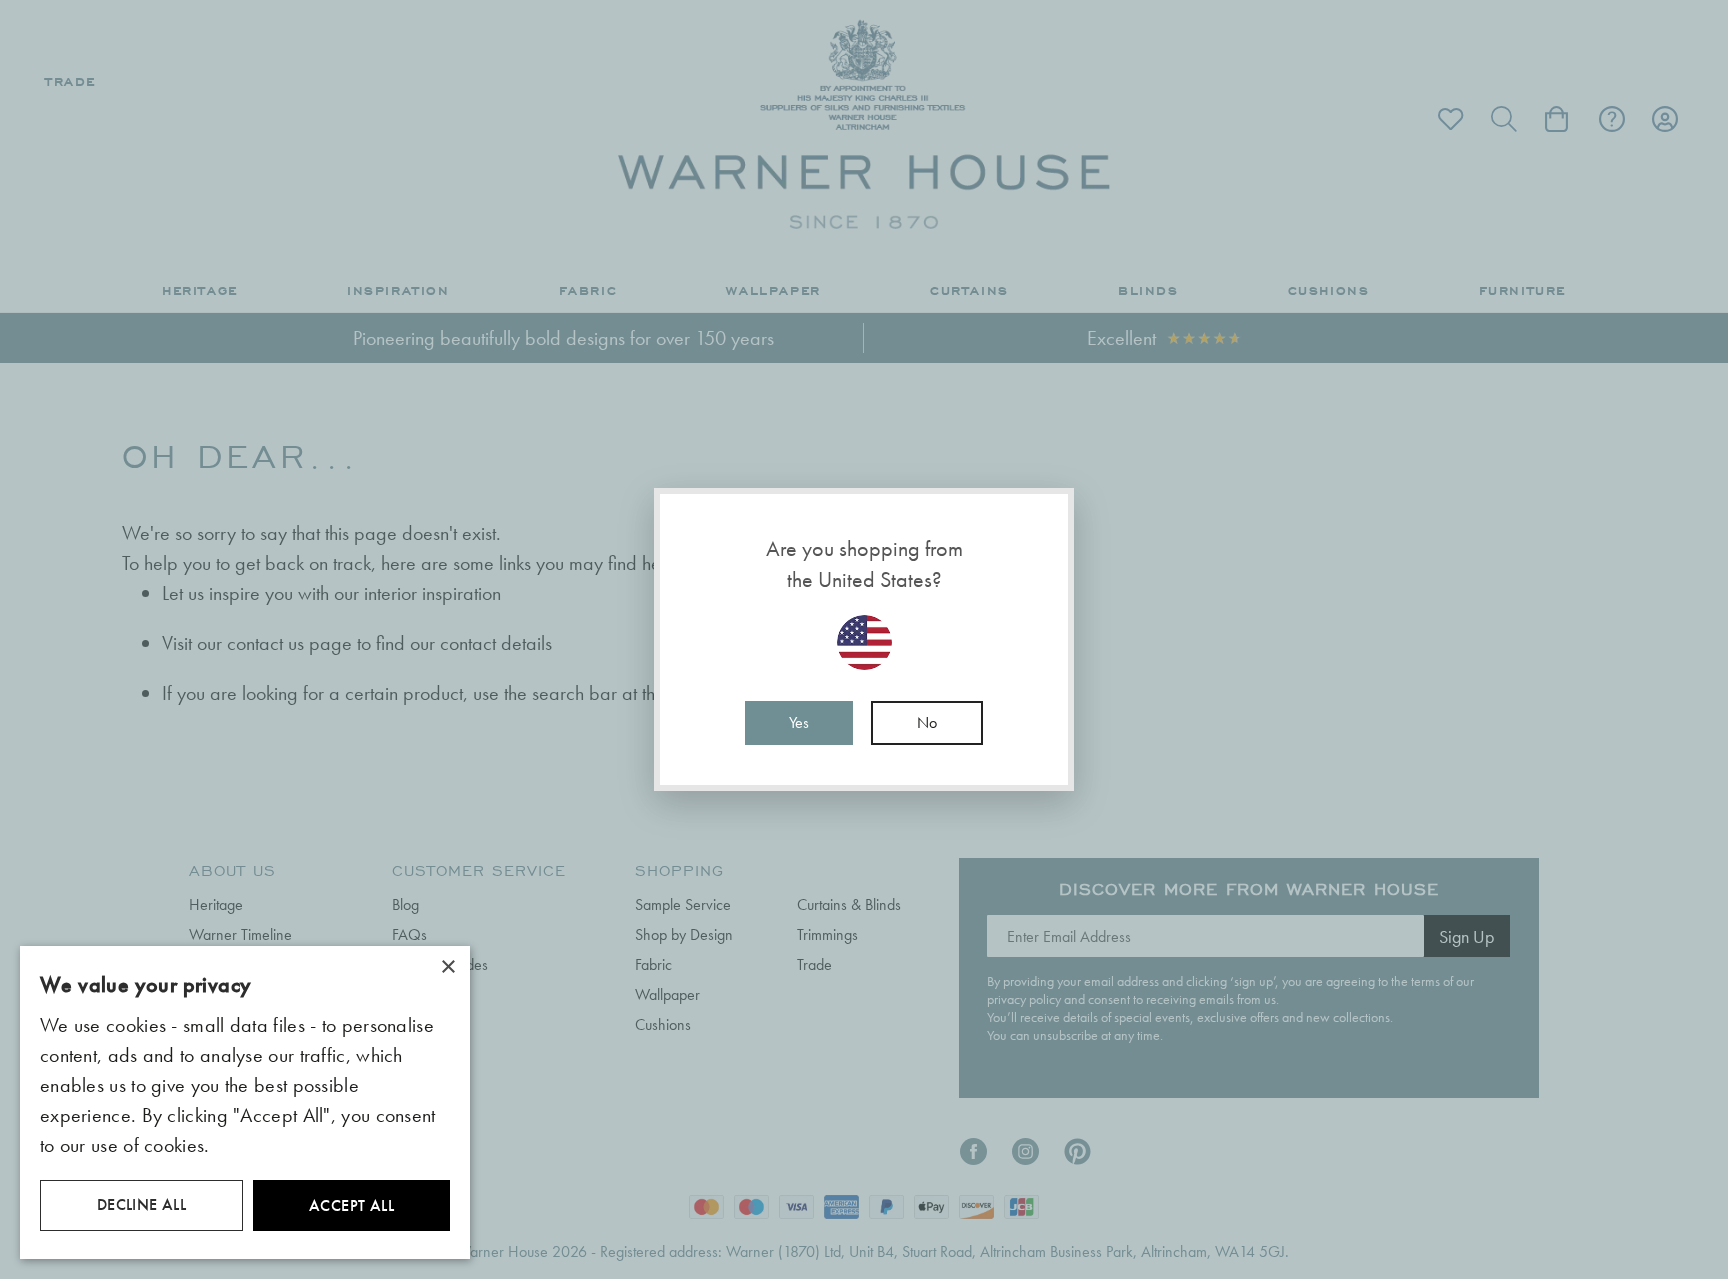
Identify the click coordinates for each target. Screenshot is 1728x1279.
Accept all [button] (351, 1205)
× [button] (447, 967)
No (927, 722)
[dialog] (245, 1102)
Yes (799, 722)
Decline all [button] (141, 1204)
